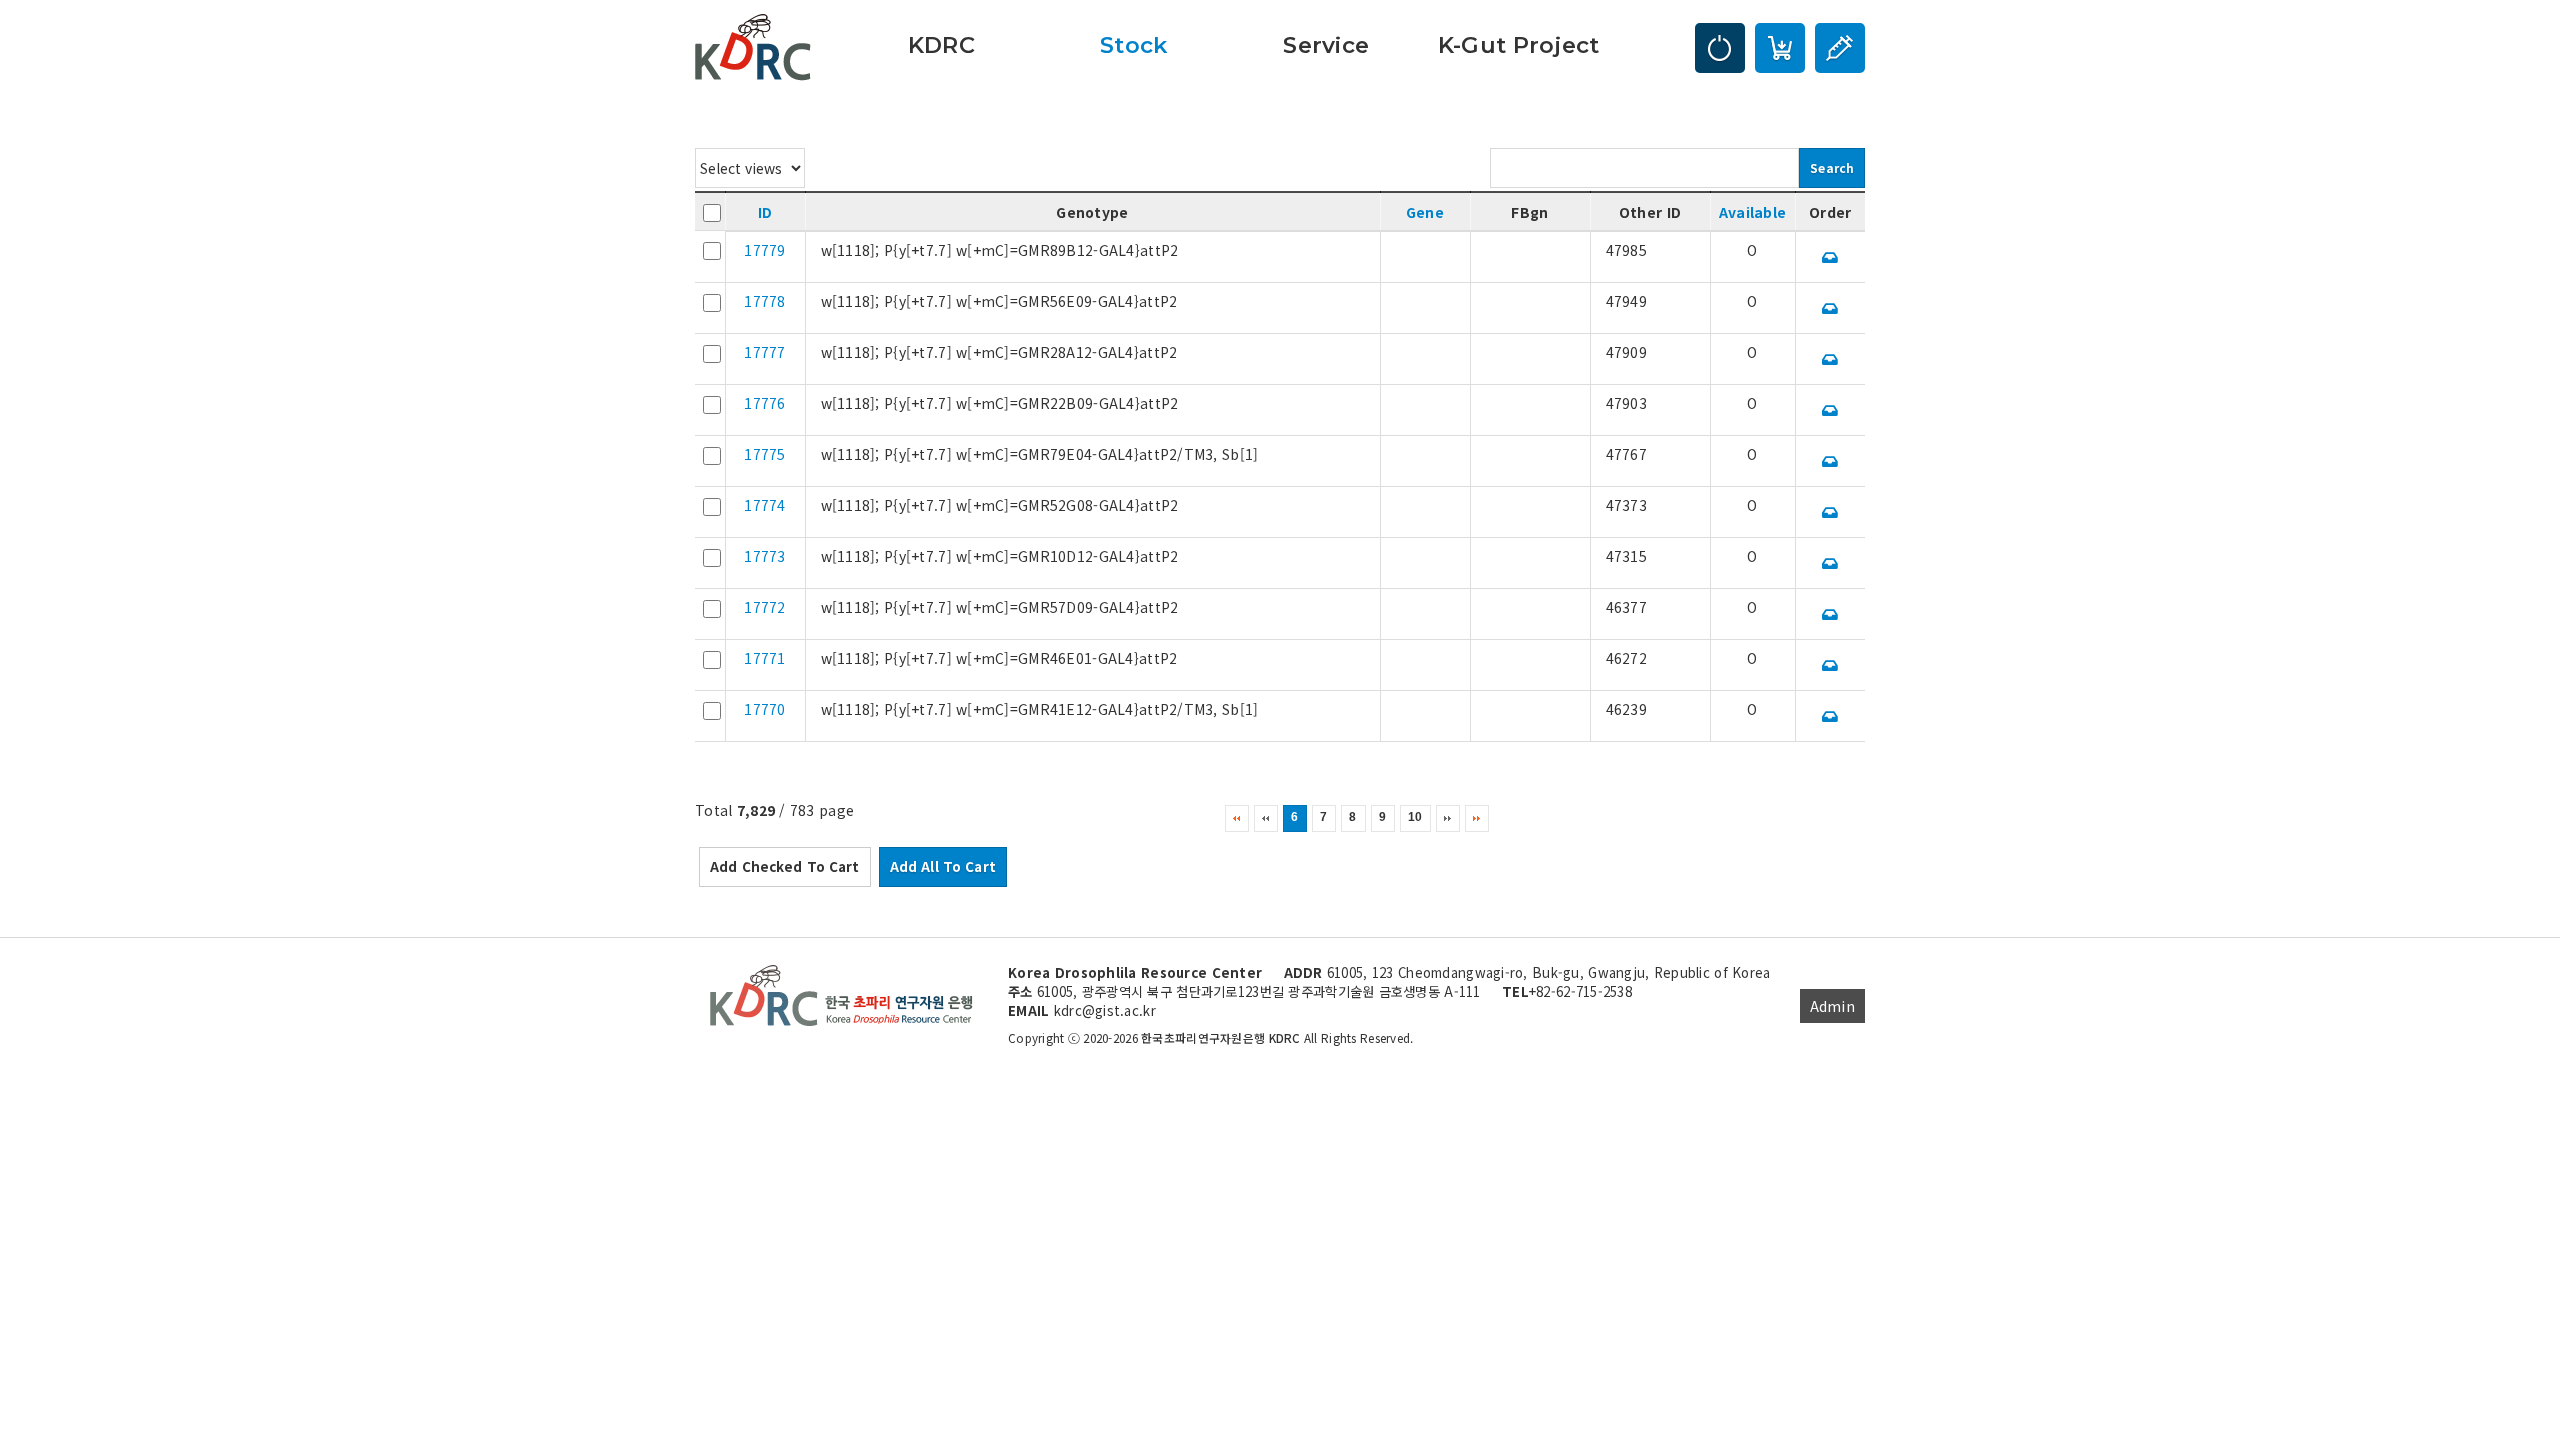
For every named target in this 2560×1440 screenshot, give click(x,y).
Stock (1133, 45)
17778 (764, 301)
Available (1753, 212)
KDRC (941, 45)
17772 (764, 607)
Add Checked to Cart (785, 866)
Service (1326, 45)
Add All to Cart (943, 866)
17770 (764, 709)
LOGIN (1720, 48)
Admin (1832, 1006)
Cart (1780, 48)
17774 (764, 505)
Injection (1840, 48)
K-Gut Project (1519, 45)
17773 (764, 556)
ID (765, 212)
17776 (764, 403)
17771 (764, 658)
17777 (764, 352)
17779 (764, 250)
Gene (1425, 212)
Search (1832, 167)
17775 (764, 454)
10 (1415, 817)
